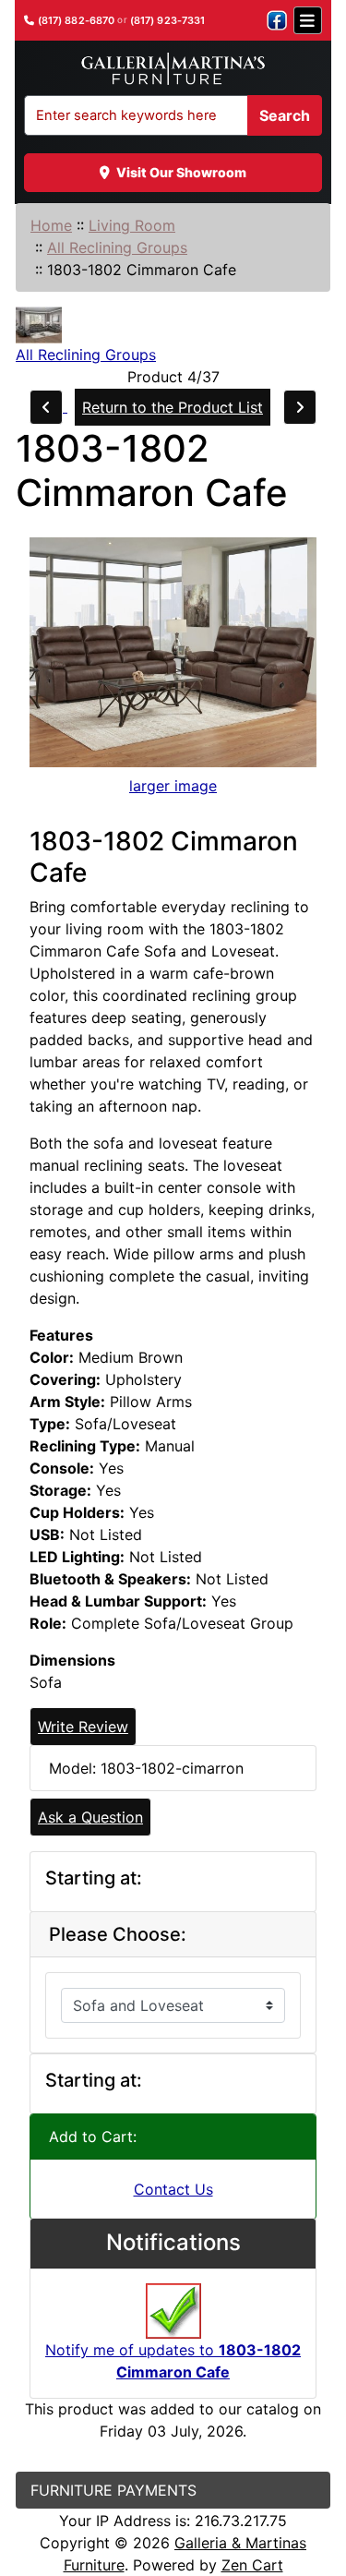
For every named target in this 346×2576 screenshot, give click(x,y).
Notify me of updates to (173, 2361)
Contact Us (173, 2189)
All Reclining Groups (117, 247)
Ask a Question (90, 1817)
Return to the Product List (173, 407)
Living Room (132, 225)
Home (51, 225)
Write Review (83, 1727)
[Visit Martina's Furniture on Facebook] (277, 20)
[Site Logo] (173, 69)
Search (285, 115)
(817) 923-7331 (168, 21)
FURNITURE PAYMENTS (113, 2490)
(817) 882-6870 (77, 21)
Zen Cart (252, 2565)
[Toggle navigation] (308, 20)
